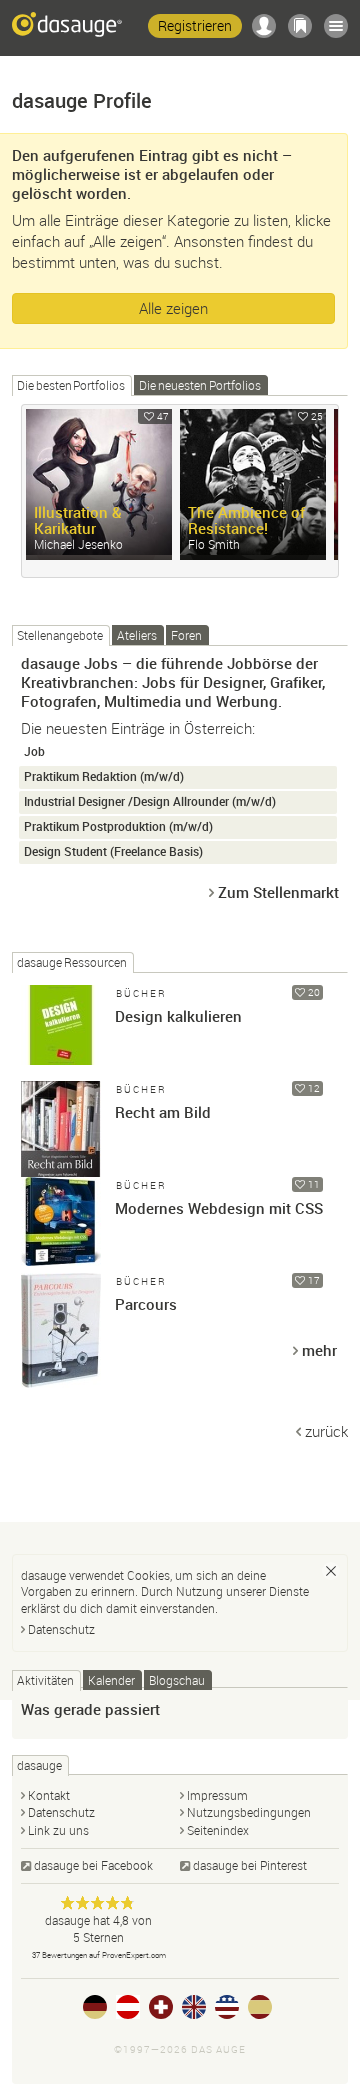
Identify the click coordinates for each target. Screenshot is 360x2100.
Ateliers (137, 635)
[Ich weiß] (331, 1571)
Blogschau (177, 1680)
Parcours (146, 1304)
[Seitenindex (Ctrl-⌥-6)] (336, 26)
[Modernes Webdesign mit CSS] (61, 1217)
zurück (326, 1431)
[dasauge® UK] (194, 2007)
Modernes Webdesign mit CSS (219, 1208)
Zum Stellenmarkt (278, 892)
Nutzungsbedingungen (249, 1812)
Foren (186, 635)
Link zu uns (58, 1830)
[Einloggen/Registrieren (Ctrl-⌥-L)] (264, 26)
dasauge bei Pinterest (250, 1865)
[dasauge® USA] (227, 2007)
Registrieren (195, 25)
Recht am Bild (163, 1112)
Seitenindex (218, 1830)
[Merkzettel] (300, 26)
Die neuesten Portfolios (199, 385)
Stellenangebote (60, 635)
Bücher (141, 993)
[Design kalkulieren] (61, 1025)
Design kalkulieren (178, 1016)
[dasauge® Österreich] (128, 2007)
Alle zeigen (173, 308)
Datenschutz (61, 1629)
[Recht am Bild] (61, 1121)
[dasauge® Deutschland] (95, 2007)
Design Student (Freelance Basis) (113, 851)
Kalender (111, 1680)
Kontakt (49, 1795)
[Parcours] (61, 1313)
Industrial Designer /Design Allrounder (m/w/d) (150, 801)
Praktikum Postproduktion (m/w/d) (118, 826)
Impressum (217, 1795)
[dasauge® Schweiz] (161, 2007)
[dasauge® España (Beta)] (260, 2007)
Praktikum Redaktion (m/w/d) (104, 776)
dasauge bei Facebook (93, 1865)
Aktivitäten (45, 1680)
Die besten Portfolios (71, 385)
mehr (319, 1350)
